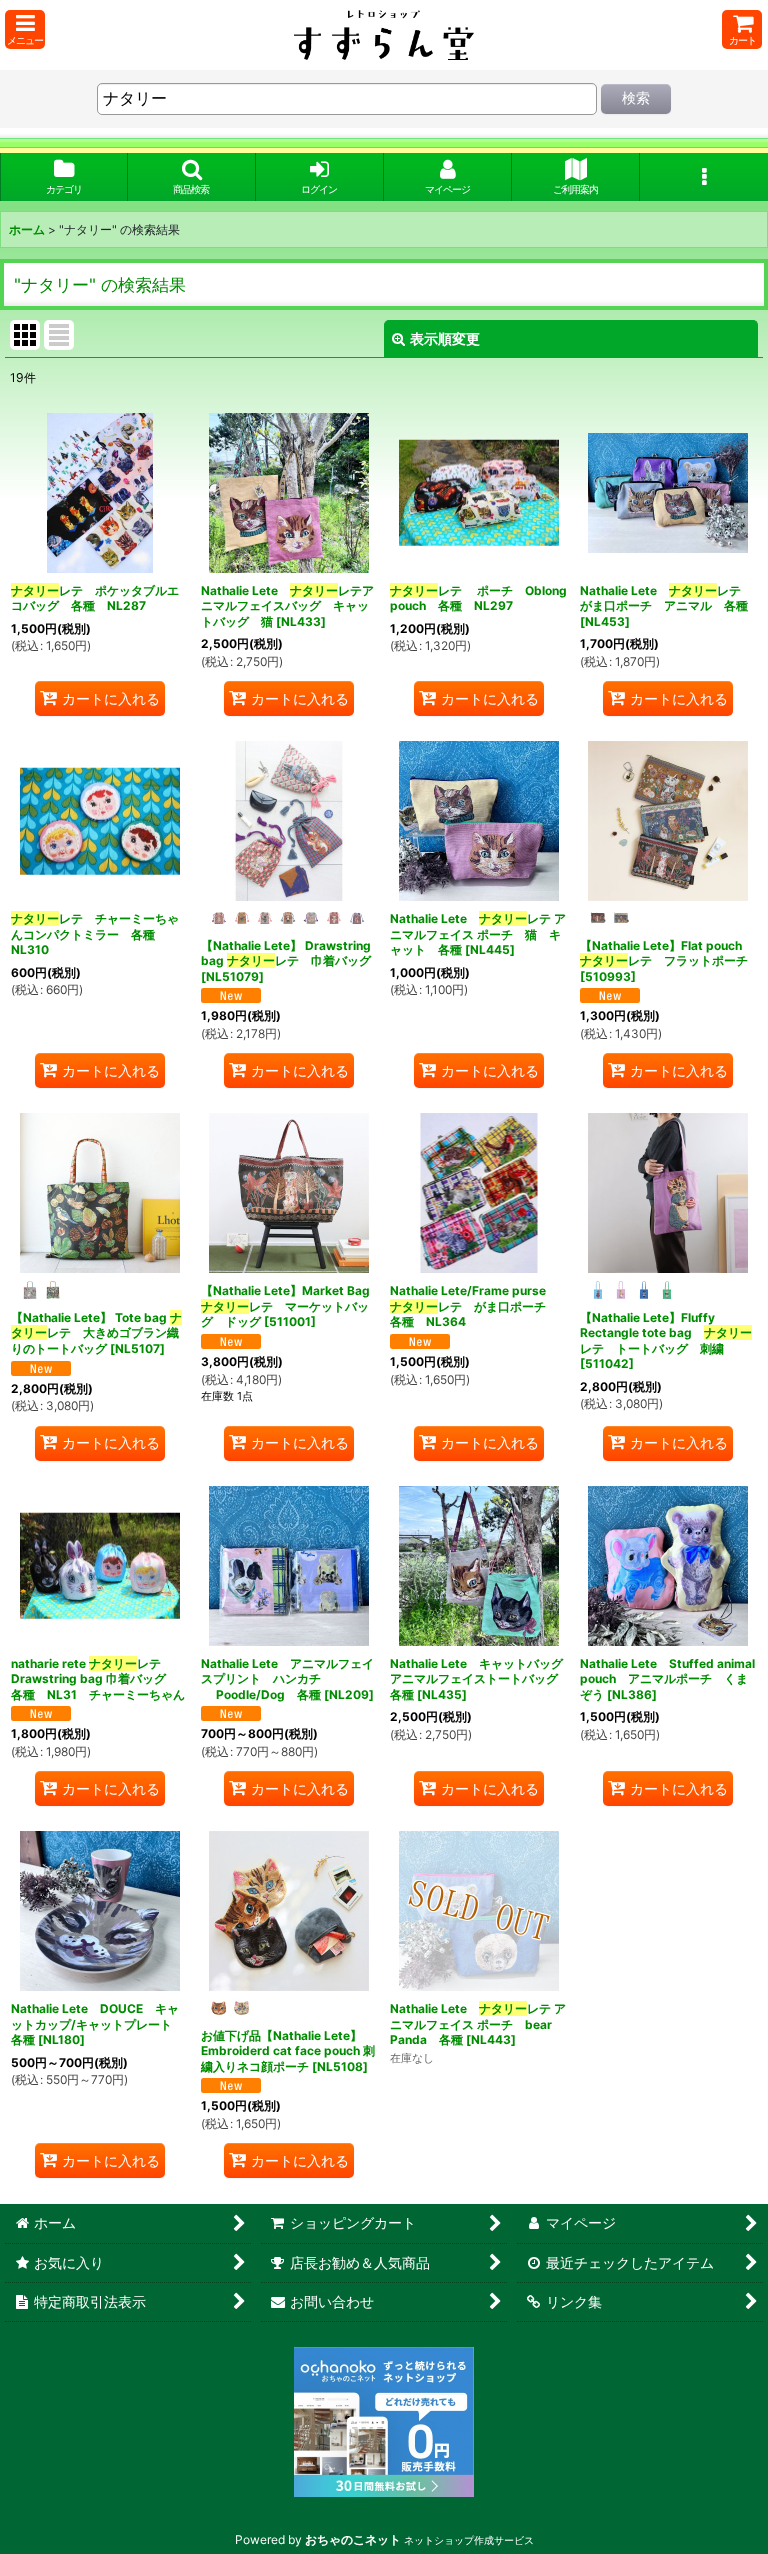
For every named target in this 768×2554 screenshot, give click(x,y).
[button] (25, 29)
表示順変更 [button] (445, 338)
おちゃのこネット (353, 2539)
